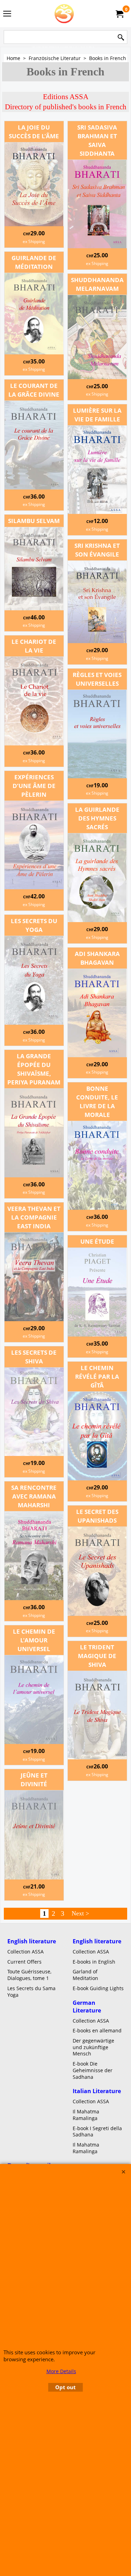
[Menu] (7, 14)
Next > (80, 1913)
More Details (61, 2371)
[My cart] (119, 14)
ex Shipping (34, 241)
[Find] (121, 38)
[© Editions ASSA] (64, 14)
